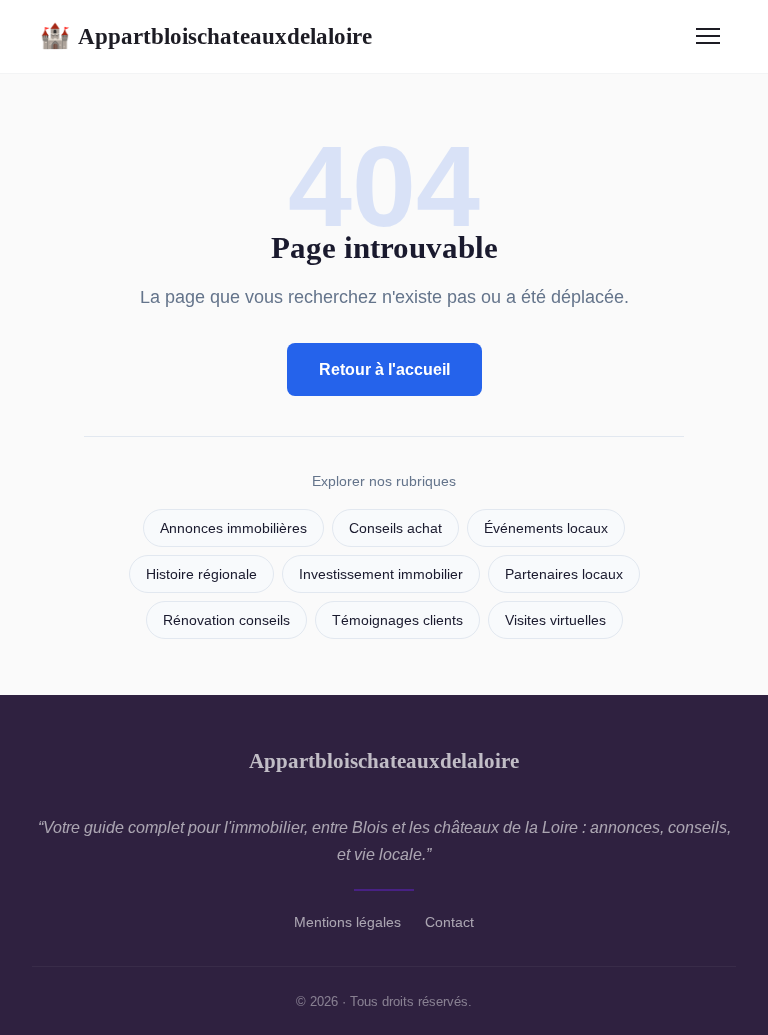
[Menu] (708, 36)
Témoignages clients (397, 620)
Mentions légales (347, 922)
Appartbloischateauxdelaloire (206, 36)
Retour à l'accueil (384, 369)
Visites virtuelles (555, 620)
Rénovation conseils (226, 620)
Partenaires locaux (564, 574)
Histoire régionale (201, 574)
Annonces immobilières (233, 528)
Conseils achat (395, 528)
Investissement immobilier (381, 574)
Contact (449, 922)
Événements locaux (546, 528)
